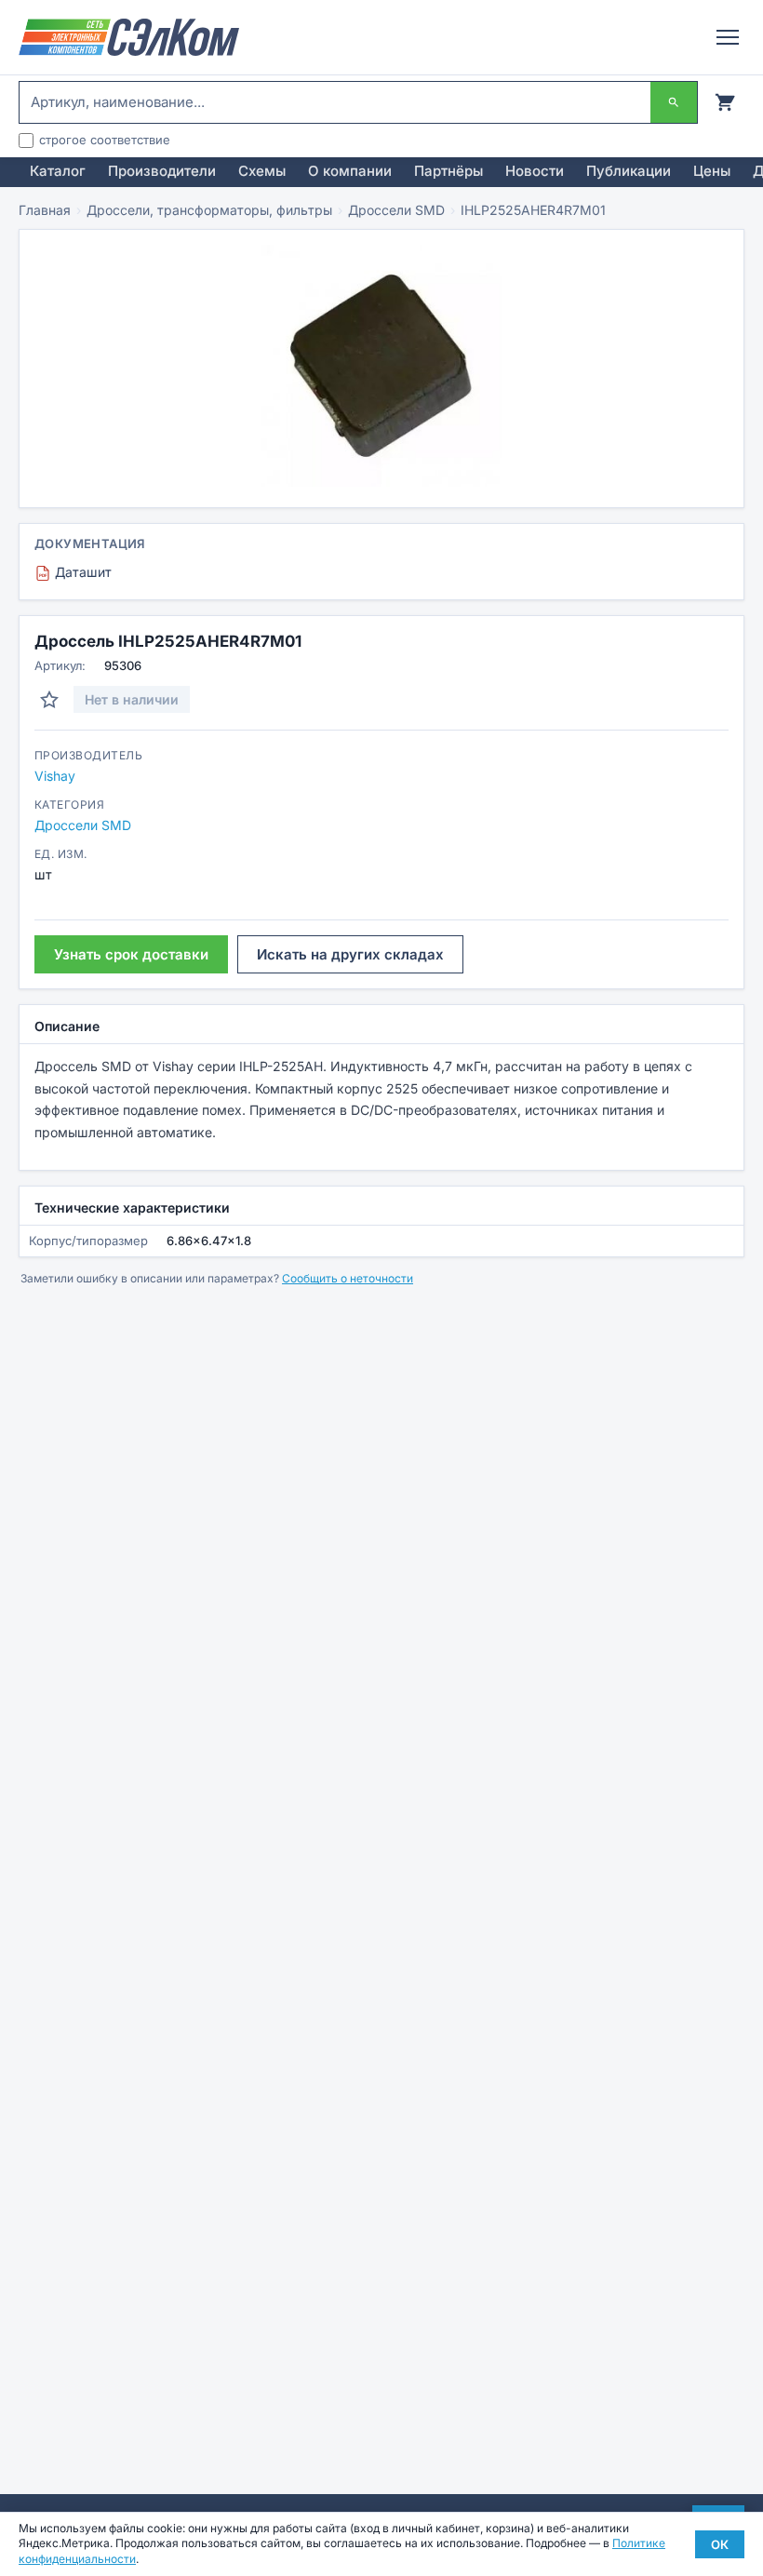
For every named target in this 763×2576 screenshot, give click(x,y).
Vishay (55, 776)
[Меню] (728, 37)
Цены (712, 171)
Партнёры (448, 171)
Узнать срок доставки (131, 954)
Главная (45, 210)
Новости (535, 171)
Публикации (629, 171)
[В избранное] (49, 700)
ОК (720, 2544)
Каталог (58, 171)
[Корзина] (725, 102)
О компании (350, 171)
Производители (162, 171)
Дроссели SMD (396, 210)
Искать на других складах (350, 954)
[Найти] (674, 102)
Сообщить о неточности (348, 1278)
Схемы (262, 171)
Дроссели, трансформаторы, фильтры (209, 210)
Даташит (75, 572)
